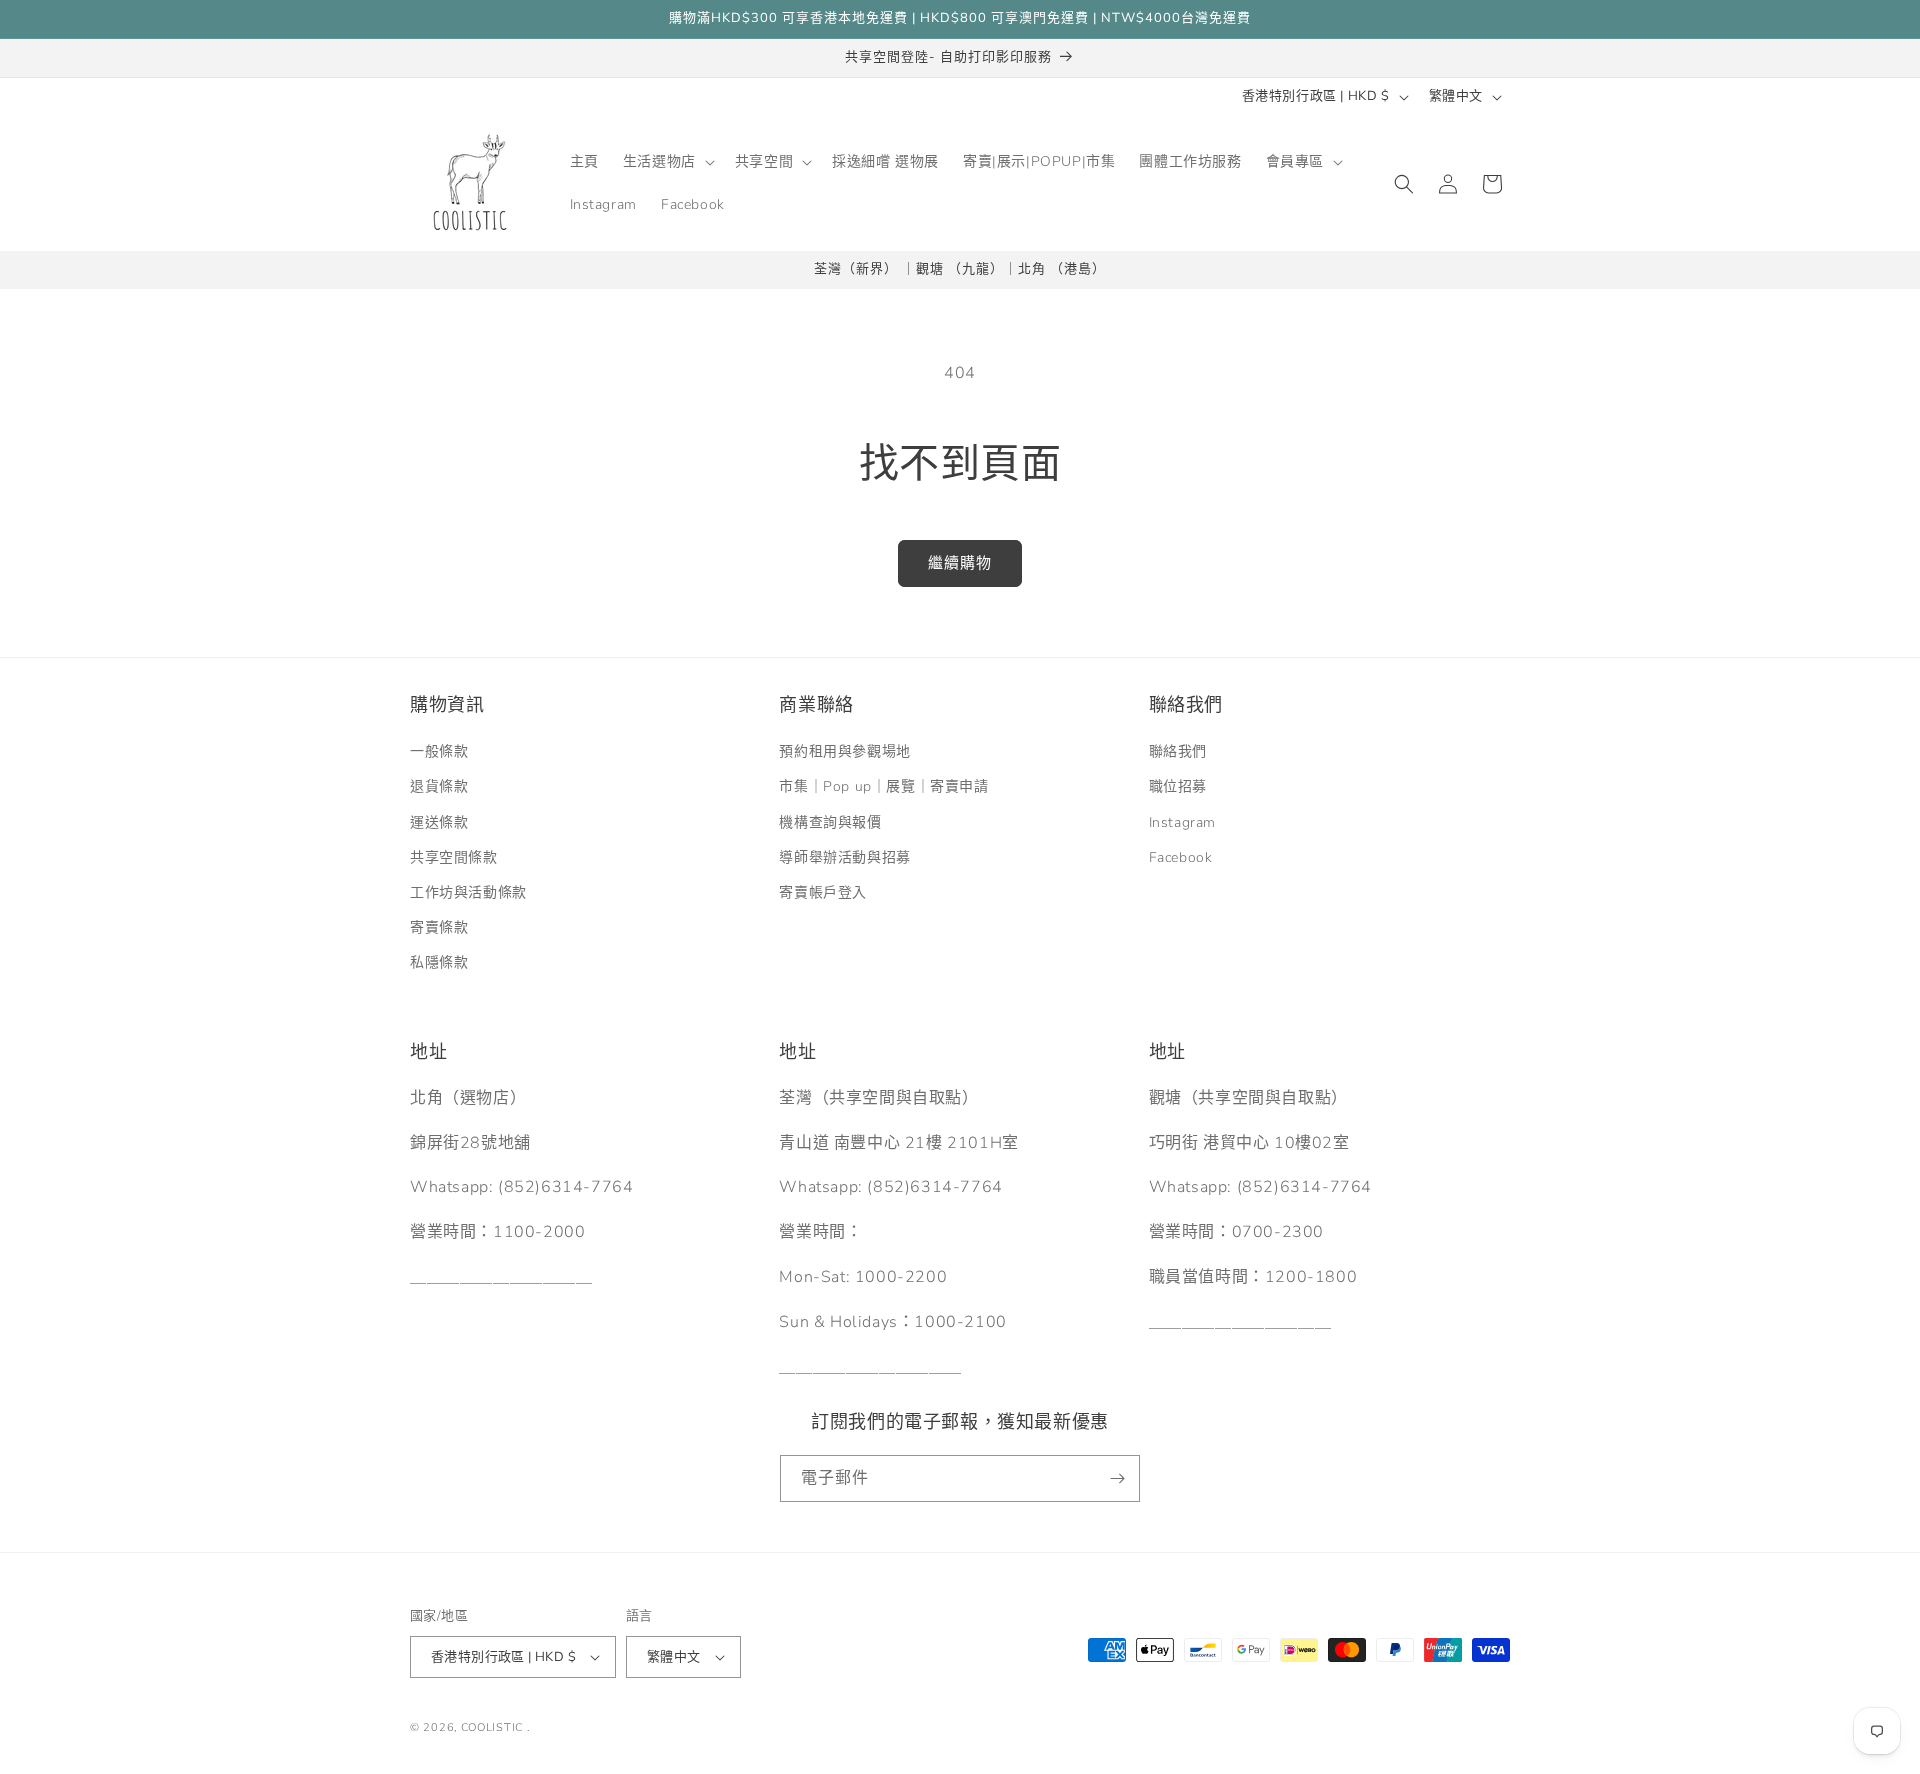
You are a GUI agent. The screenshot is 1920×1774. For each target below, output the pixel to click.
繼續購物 (960, 563)
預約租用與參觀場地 (844, 751)
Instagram (1182, 822)
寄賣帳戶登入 (823, 892)
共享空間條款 (454, 857)
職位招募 (1178, 786)
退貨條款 (439, 786)
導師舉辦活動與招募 (844, 857)
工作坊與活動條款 (468, 892)
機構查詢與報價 (830, 822)
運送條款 (439, 822)
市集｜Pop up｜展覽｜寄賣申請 (883, 786)
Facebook (1181, 857)
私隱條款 (439, 962)
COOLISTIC (492, 1727)
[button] (667, 162)
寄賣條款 (439, 927)
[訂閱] (1117, 1478)
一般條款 (439, 751)
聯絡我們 (1178, 751)
